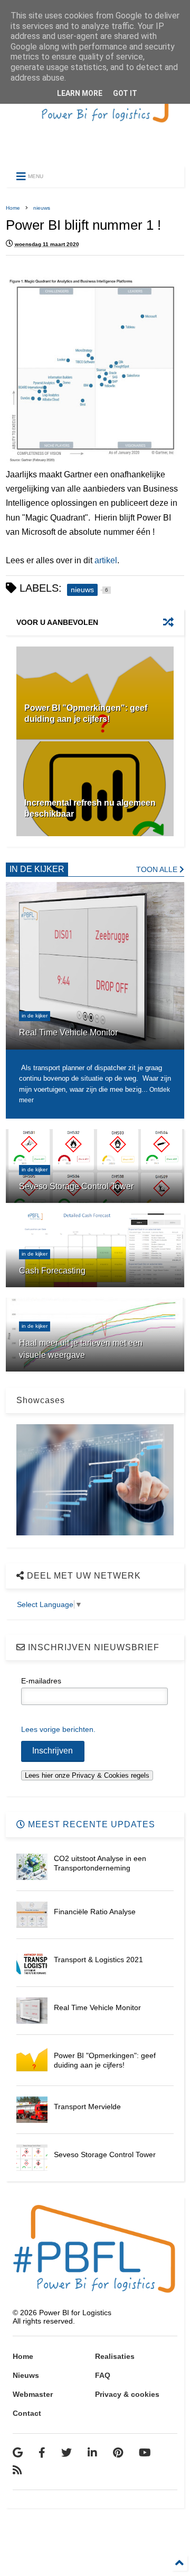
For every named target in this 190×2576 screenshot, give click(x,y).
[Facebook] (42, 2453)
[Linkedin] (92, 2453)
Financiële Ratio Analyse (95, 1912)
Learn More (80, 93)
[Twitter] (66, 2453)
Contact (27, 2413)
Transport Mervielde (87, 2107)
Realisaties (115, 2356)
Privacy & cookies (127, 2394)
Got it (125, 93)
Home (13, 208)
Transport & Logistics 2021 (98, 1960)
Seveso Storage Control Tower (105, 2154)
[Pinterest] (118, 2453)
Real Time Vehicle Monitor (97, 2007)
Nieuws (26, 2375)
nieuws (42, 208)
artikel (106, 560)
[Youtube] (145, 2453)
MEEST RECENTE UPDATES (90, 1824)
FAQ (103, 2375)
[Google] (18, 2453)
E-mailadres (41, 1681)
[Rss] (17, 2470)
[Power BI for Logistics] (95, 145)
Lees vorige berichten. (58, 1729)
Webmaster (33, 2394)
